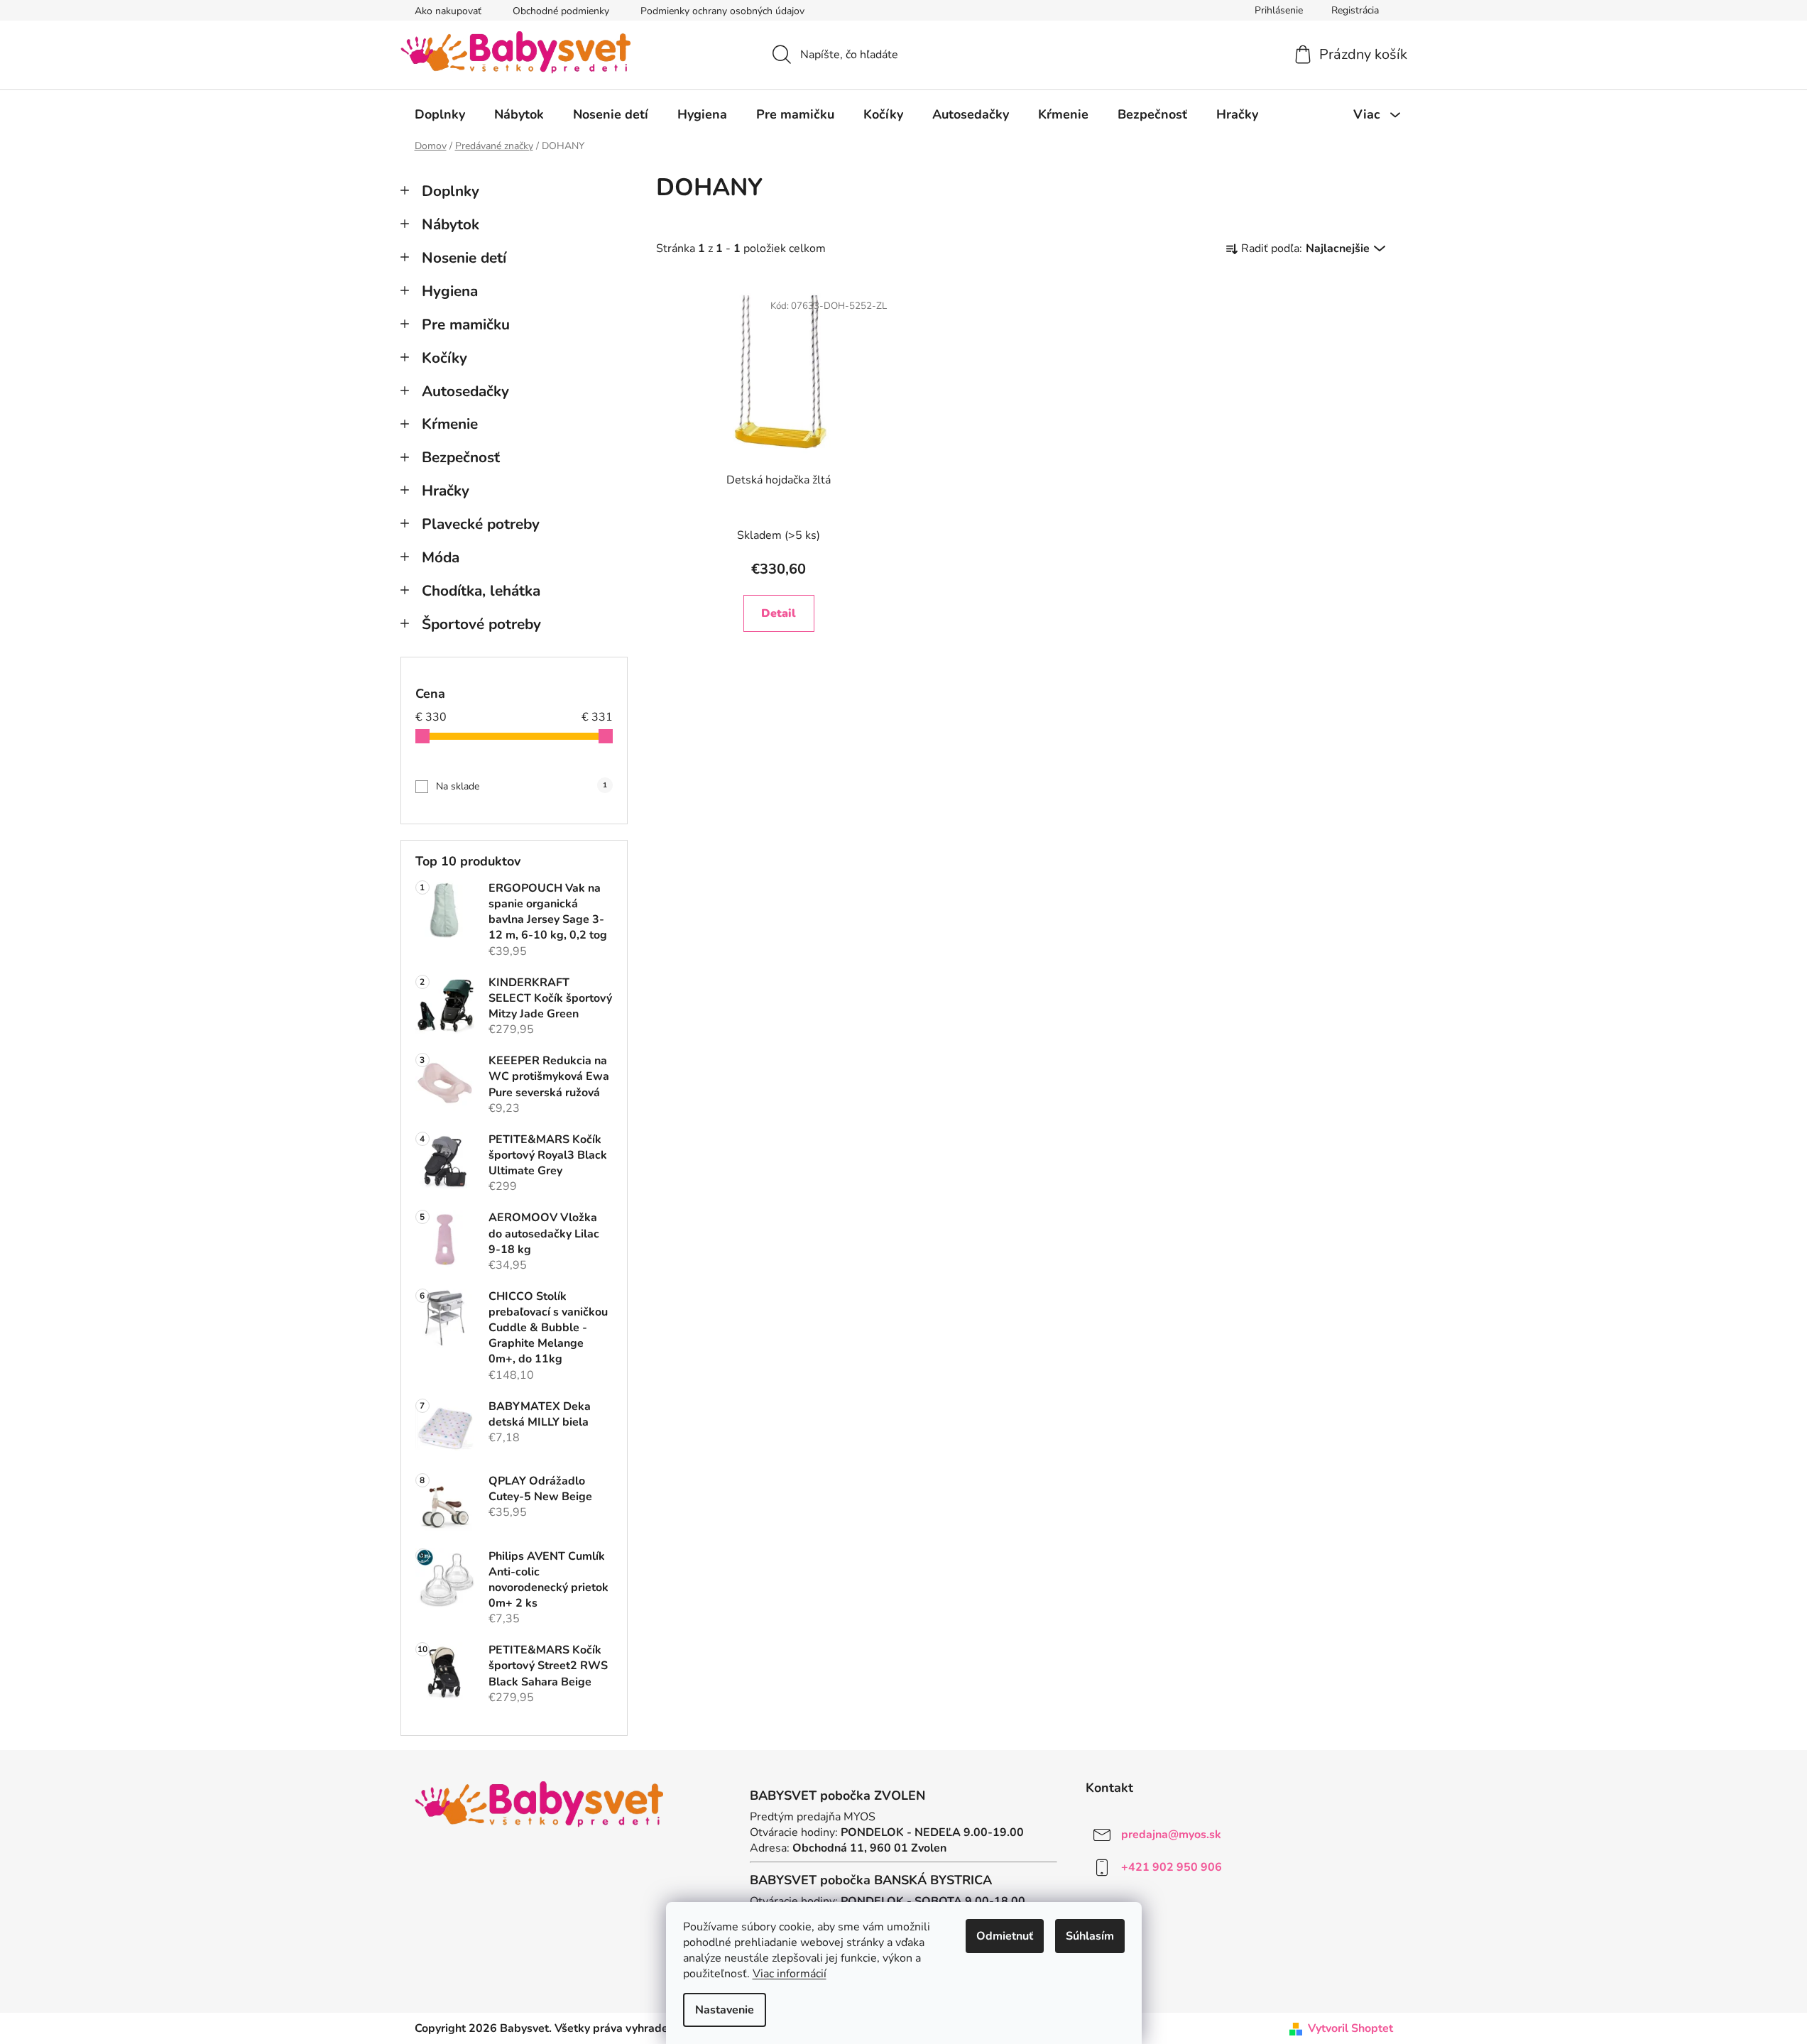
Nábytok (451, 224)
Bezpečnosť (461, 457)
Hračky (446, 491)
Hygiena (450, 291)
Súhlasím (1090, 1936)
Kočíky (444, 358)
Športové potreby (481, 624)
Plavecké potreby (481, 524)
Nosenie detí (464, 258)
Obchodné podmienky (561, 11)
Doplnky (451, 191)
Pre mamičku (466, 324)
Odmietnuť (1005, 1936)
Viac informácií (790, 1974)
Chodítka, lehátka (481, 591)
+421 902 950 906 (1172, 1867)
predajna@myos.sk (1171, 1834)
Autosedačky (465, 391)
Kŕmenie (450, 424)
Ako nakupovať (448, 11)
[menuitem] (440, 114)
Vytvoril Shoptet (1350, 2028)
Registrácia (1355, 10)
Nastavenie (725, 2010)
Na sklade (522, 786)
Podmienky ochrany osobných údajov (722, 11)
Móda (441, 557)
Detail (779, 613)
